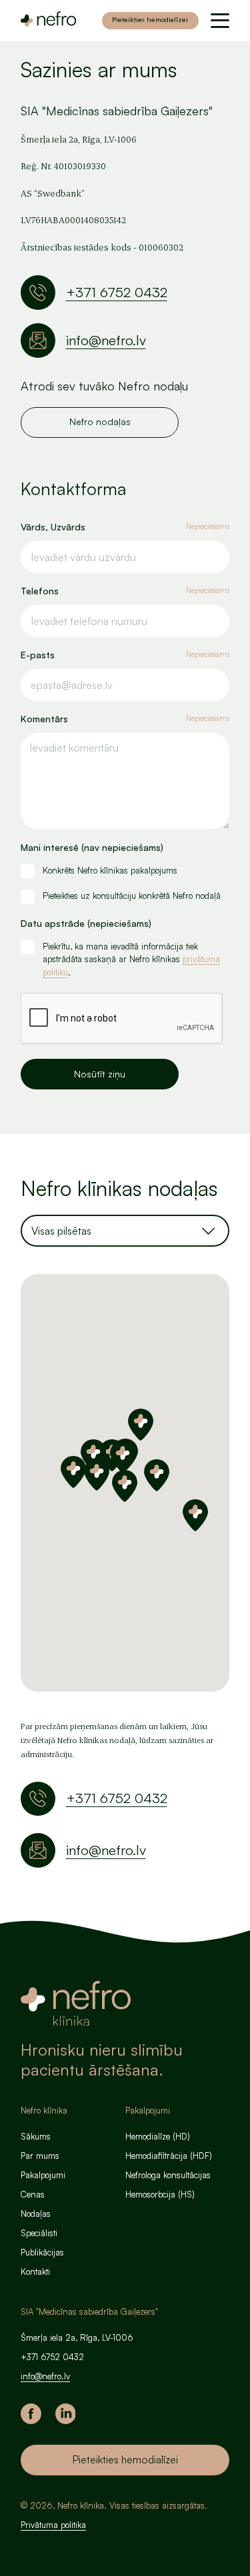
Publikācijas (42, 2252)
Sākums (36, 2136)
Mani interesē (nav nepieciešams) (92, 847)
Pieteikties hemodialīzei (150, 19)
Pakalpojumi (43, 2175)
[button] (123, 1457)
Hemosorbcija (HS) (160, 2194)
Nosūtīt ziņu (100, 1074)
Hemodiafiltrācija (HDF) (169, 2156)
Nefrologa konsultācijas (168, 2175)
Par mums (40, 2156)
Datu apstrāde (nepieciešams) (86, 923)
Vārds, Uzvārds (125, 527)
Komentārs (125, 719)
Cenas (33, 2194)
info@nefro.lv (106, 340)
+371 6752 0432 (117, 292)
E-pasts (125, 655)
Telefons (125, 591)
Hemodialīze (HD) (158, 2136)
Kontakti (35, 2271)
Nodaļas (36, 2214)
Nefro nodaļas (100, 421)
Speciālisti (39, 2233)
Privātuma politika (53, 2525)
